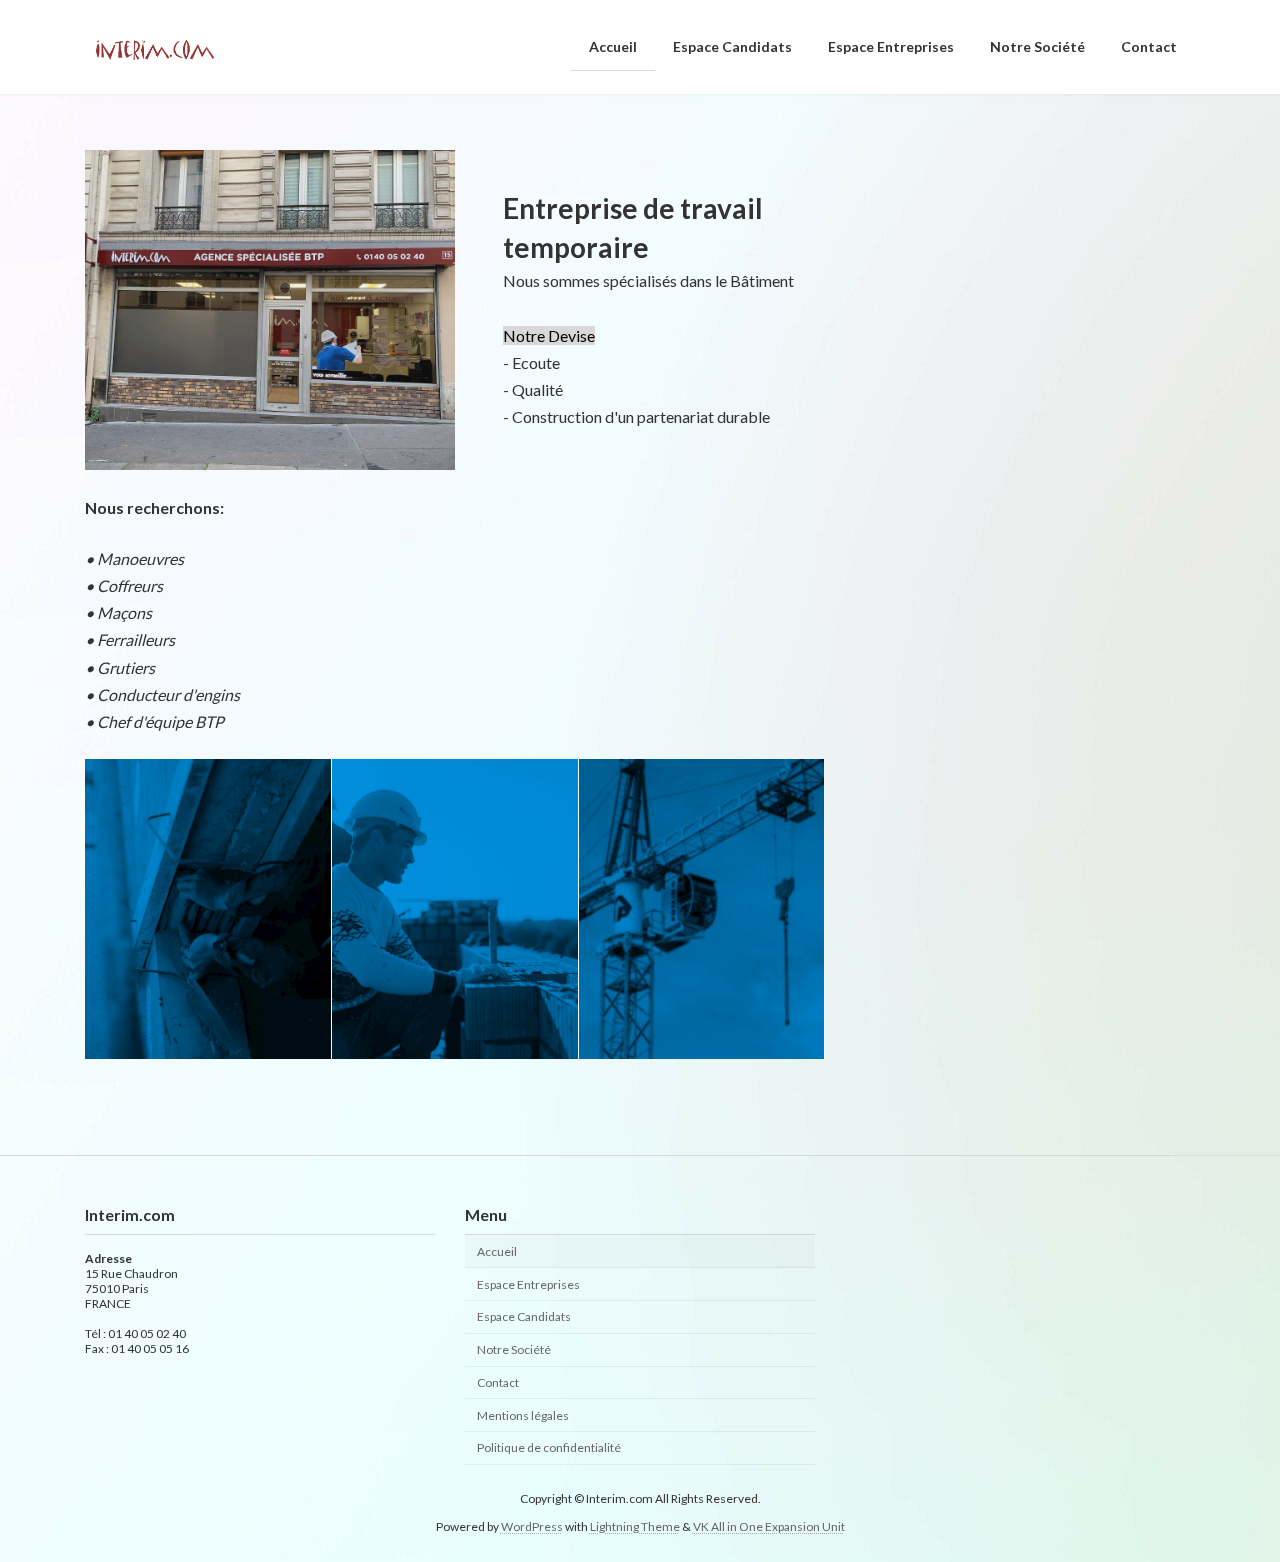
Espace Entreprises (528, 1284)
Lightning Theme (635, 1526)
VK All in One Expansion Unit (769, 1526)
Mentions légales (523, 1415)
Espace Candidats (524, 1317)
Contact (498, 1382)
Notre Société (514, 1349)
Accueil (497, 1251)
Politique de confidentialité (549, 1448)
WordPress (532, 1526)
